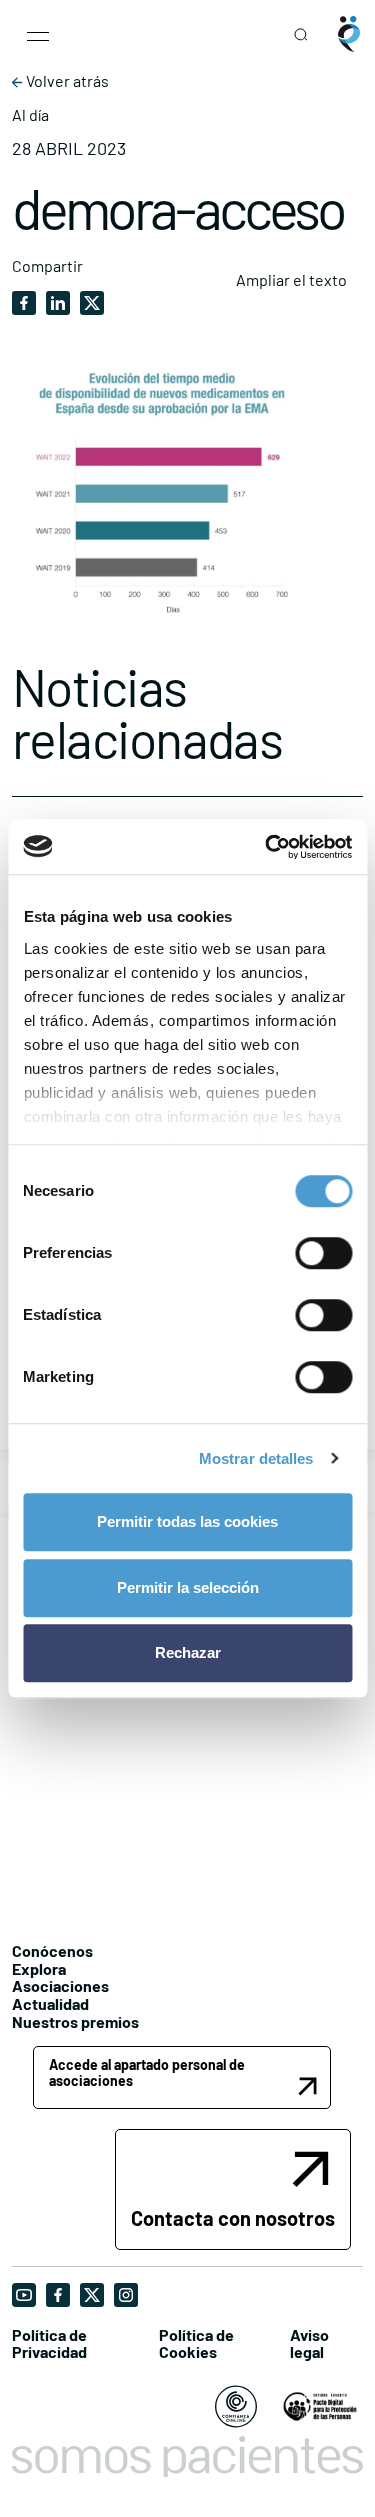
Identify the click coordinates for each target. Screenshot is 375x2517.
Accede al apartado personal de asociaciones (147, 2072)
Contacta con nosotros (233, 2218)
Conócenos (52, 1950)
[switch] (323, 1253)
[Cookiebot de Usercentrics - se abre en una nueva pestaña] (267, 847)
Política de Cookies (196, 2343)
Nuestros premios (75, 2021)
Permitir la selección (188, 1587)
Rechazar (188, 1652)
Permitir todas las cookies (187, 1521)
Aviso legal (309, 2343)
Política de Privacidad (49, 2343)
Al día (30, 115)
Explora (39, 1968)
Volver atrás (66, 81)
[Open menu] (38, 34)
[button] (182, 2077)
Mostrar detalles (256, 1458)
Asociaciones (60, 1985)
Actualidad (50, 2003)
